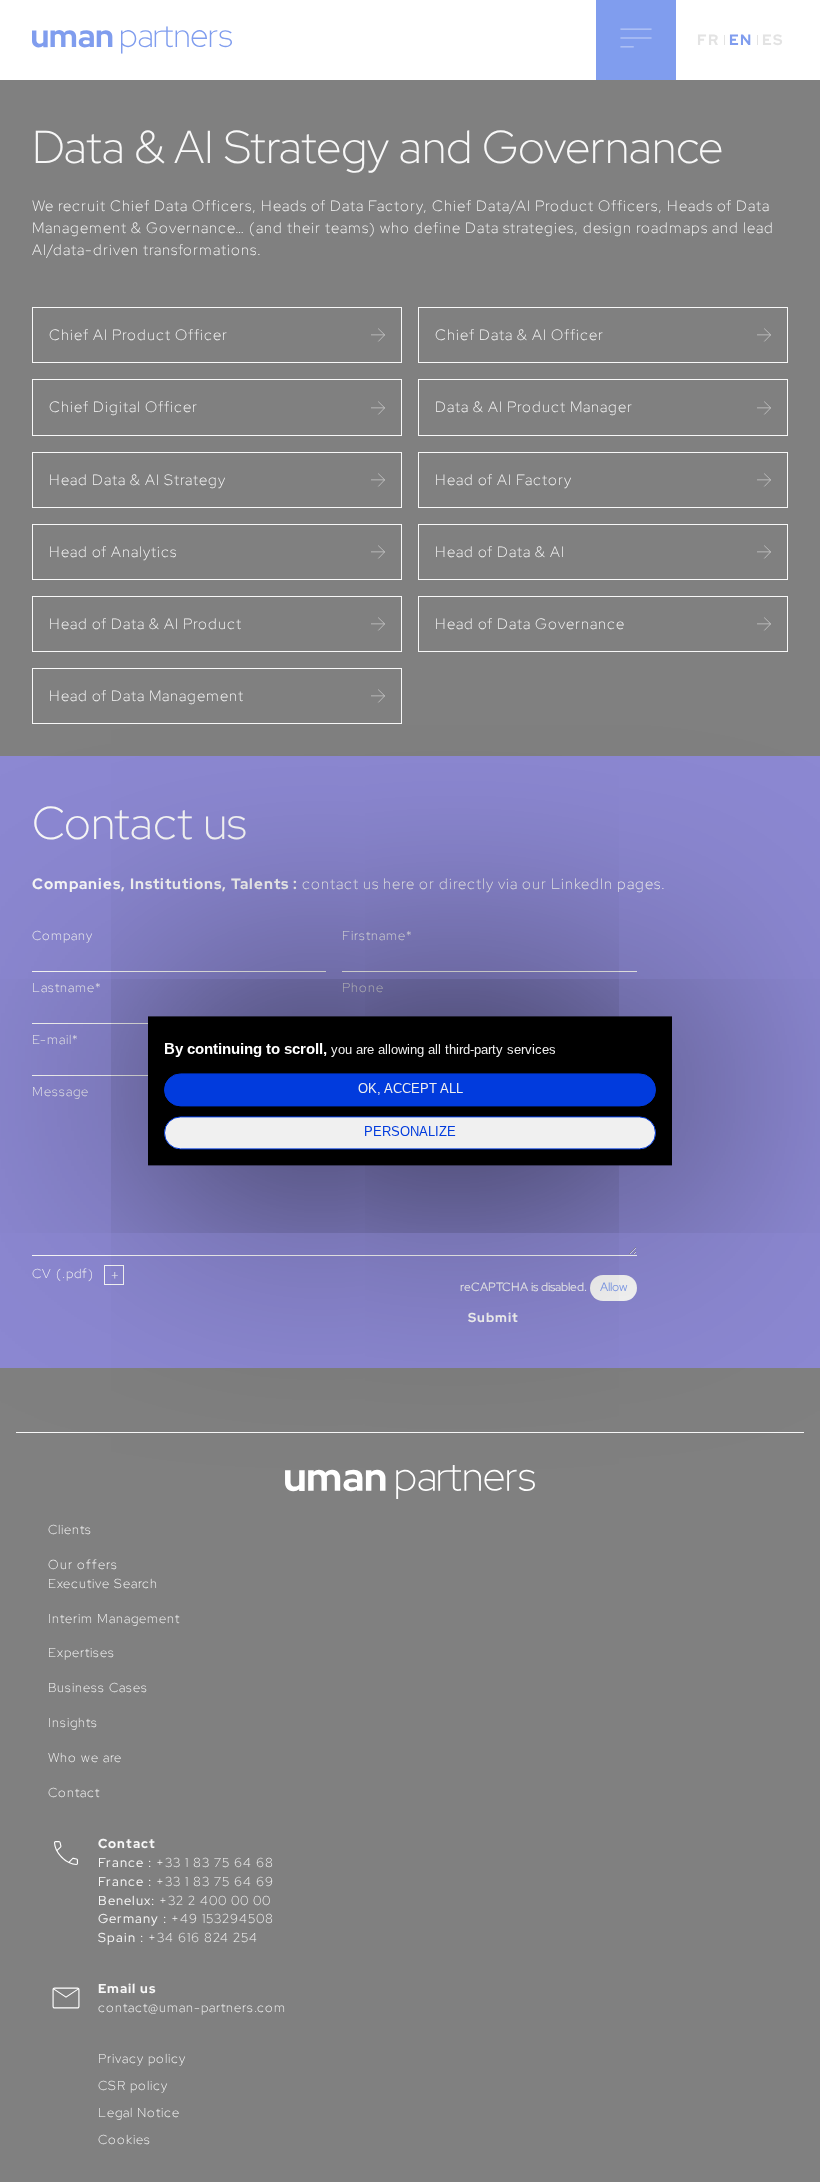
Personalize (410, 1133)
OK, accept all (410, 1089)
